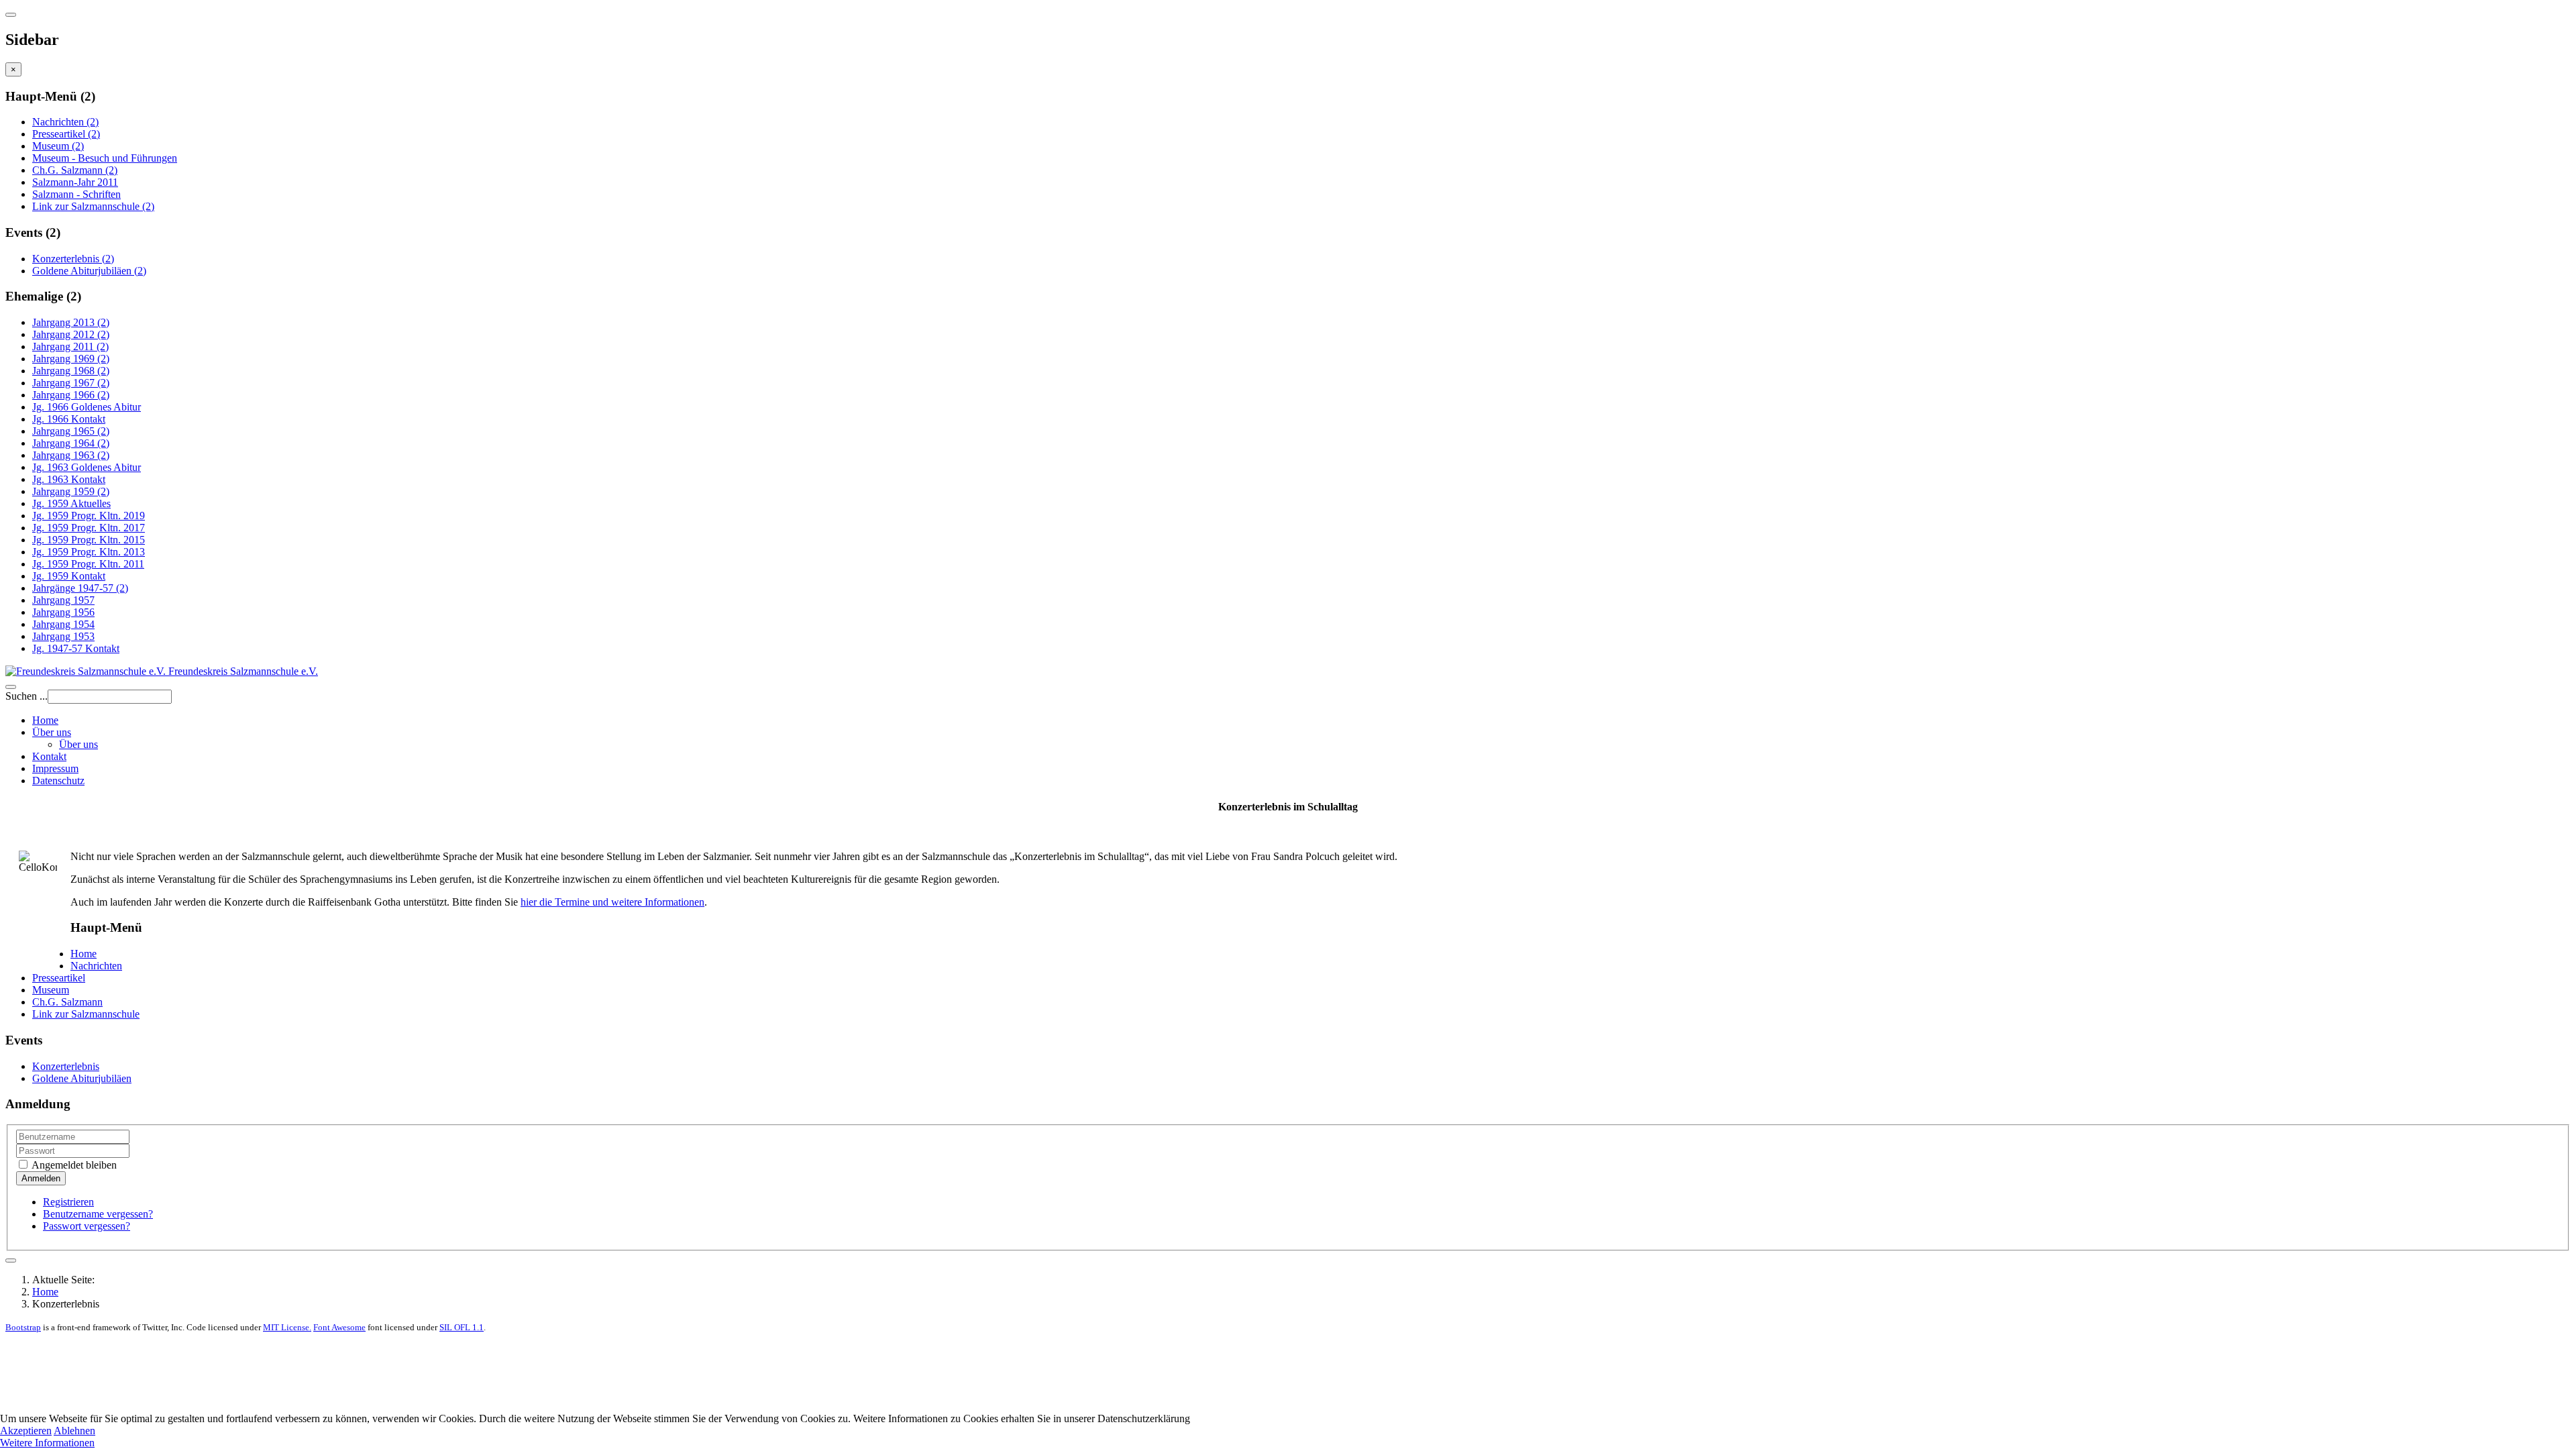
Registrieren (68, 1202)
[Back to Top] (11, 1260)
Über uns (52, 732)
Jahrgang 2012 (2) (71, 334)
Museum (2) (58, 146)
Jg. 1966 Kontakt (69, 419)
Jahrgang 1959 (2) (71, 491)
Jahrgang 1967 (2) (71, 383)
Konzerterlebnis (66, 1066)
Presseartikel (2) (66, 134)
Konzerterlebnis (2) (73, 259)
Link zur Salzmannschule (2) (93, 206)
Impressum (55, 768)
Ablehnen (74, 1431)
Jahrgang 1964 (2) (71, 443)
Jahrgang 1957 (63, 600)
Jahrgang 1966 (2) (71, 395)
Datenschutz (58, 781)
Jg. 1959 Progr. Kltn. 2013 (89, 552)
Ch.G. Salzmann (67, 1002)
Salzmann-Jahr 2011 (75, 182)
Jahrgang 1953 (63, 636)
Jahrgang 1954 (63, 624)
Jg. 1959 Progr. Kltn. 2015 (89, 540)
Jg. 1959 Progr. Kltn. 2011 (88, 564)
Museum (51, 990)
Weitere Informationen (47, 1443)
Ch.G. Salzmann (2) (75, 170)
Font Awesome (339, 1327)
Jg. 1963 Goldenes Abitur (87, 467)
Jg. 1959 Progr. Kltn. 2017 (89, 528)
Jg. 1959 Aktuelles (71, 503)
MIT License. (287, 1327)
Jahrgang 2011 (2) (70, 346)
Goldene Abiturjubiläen (82, 1078)
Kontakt (49, 756)
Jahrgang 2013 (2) (71, 322)
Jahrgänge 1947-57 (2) (80, 588)
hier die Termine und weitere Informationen (612, 902)
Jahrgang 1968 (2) (71, 371)
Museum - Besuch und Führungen (105, 158)
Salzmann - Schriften (76, 194)
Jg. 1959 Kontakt (69, 576)
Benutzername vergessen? (98, 1214)
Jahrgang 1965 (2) (71, 431)
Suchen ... (26, 696)
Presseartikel (59, 978)
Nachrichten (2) (65, 122)
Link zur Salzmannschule (86, 1014)
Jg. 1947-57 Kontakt (76, 648)
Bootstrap (23, 1327)
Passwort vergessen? (87, 1226)
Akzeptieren (26, 1431)
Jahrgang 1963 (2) (71, 455)
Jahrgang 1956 (63, 612)
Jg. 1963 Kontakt (69, 479)
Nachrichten (96, 966)
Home (45, 720)
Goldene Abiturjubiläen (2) (89, 271)
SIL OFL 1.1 (462, 1327)
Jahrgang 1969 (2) (71, 359)
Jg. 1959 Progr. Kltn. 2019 (89, 516)
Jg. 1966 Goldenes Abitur (87, 407)
